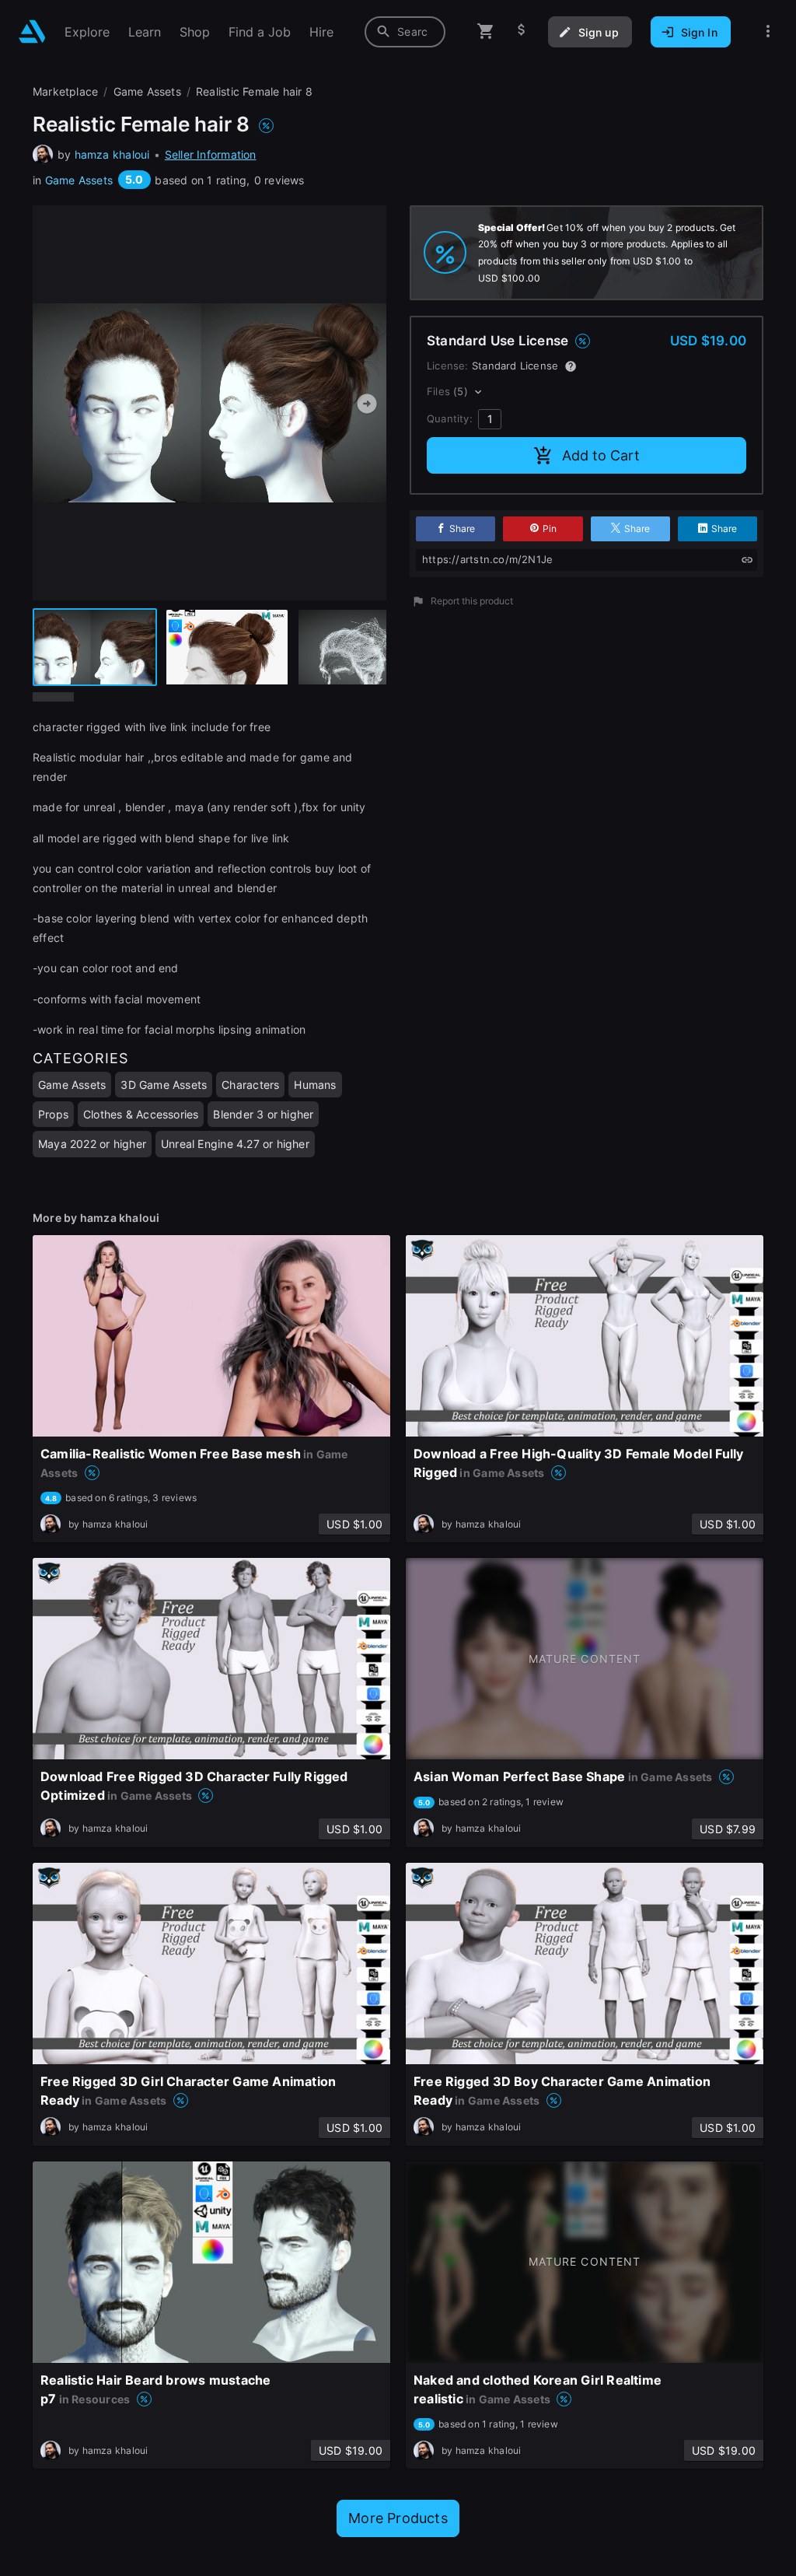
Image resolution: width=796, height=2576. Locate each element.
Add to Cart (601, 455)
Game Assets (79, 180)
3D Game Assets (164, 1085)
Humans (315, 1085)
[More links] (768, 31)
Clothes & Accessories (141, 1114)
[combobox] (405, 32)
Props (53, 1114)
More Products (398, 2518)
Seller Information (211, 154)
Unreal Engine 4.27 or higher (235, 1144)
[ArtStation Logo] (32, 31)
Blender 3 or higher (263, 1114)
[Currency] (522, 31)
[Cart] (486, 31)
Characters (250, 1085)
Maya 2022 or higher (92, 1144)
